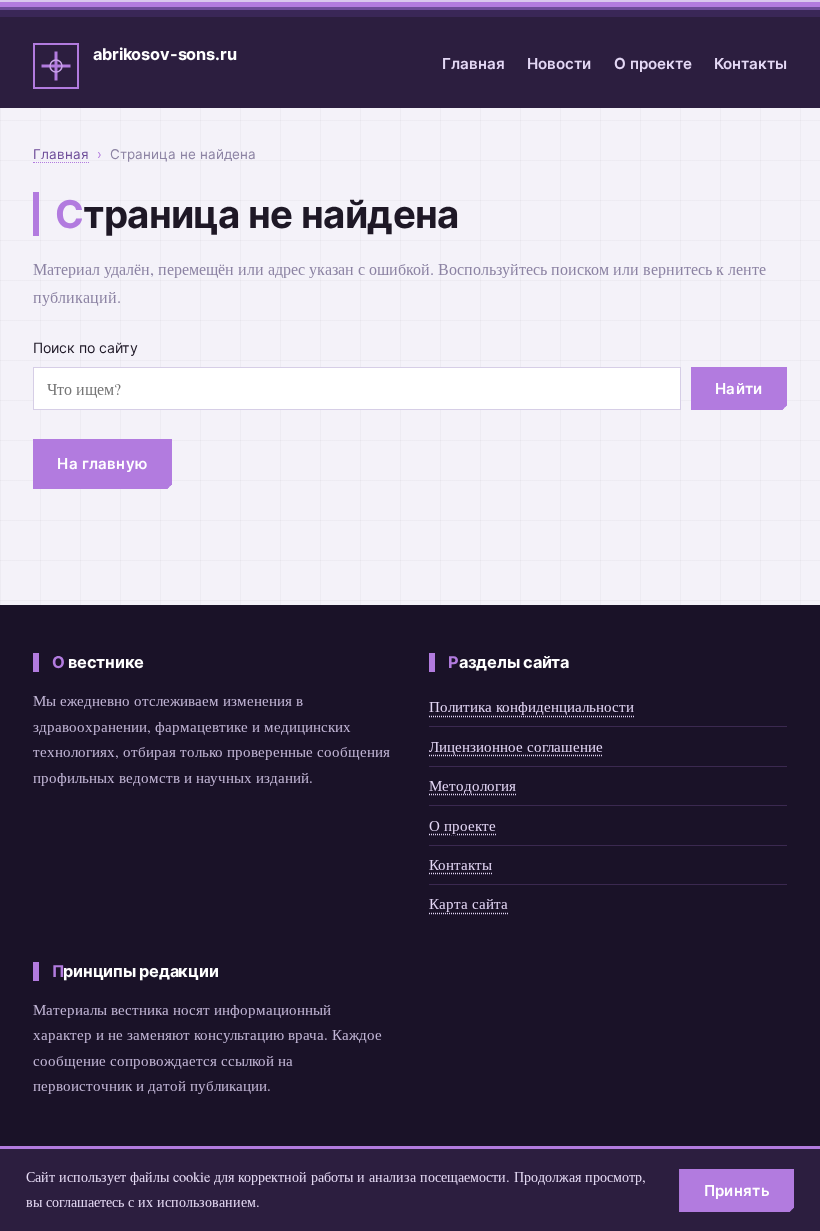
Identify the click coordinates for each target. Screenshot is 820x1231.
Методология (472, 785)
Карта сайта (468, 903)
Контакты (750, 63)
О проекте (653, 63)
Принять (737, 1190)
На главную (102, 463)
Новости (559, 63)
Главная (473, 63)
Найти (739, 388)
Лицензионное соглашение (516, 746)
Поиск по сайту (85, 347)
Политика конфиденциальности (531, 706)
